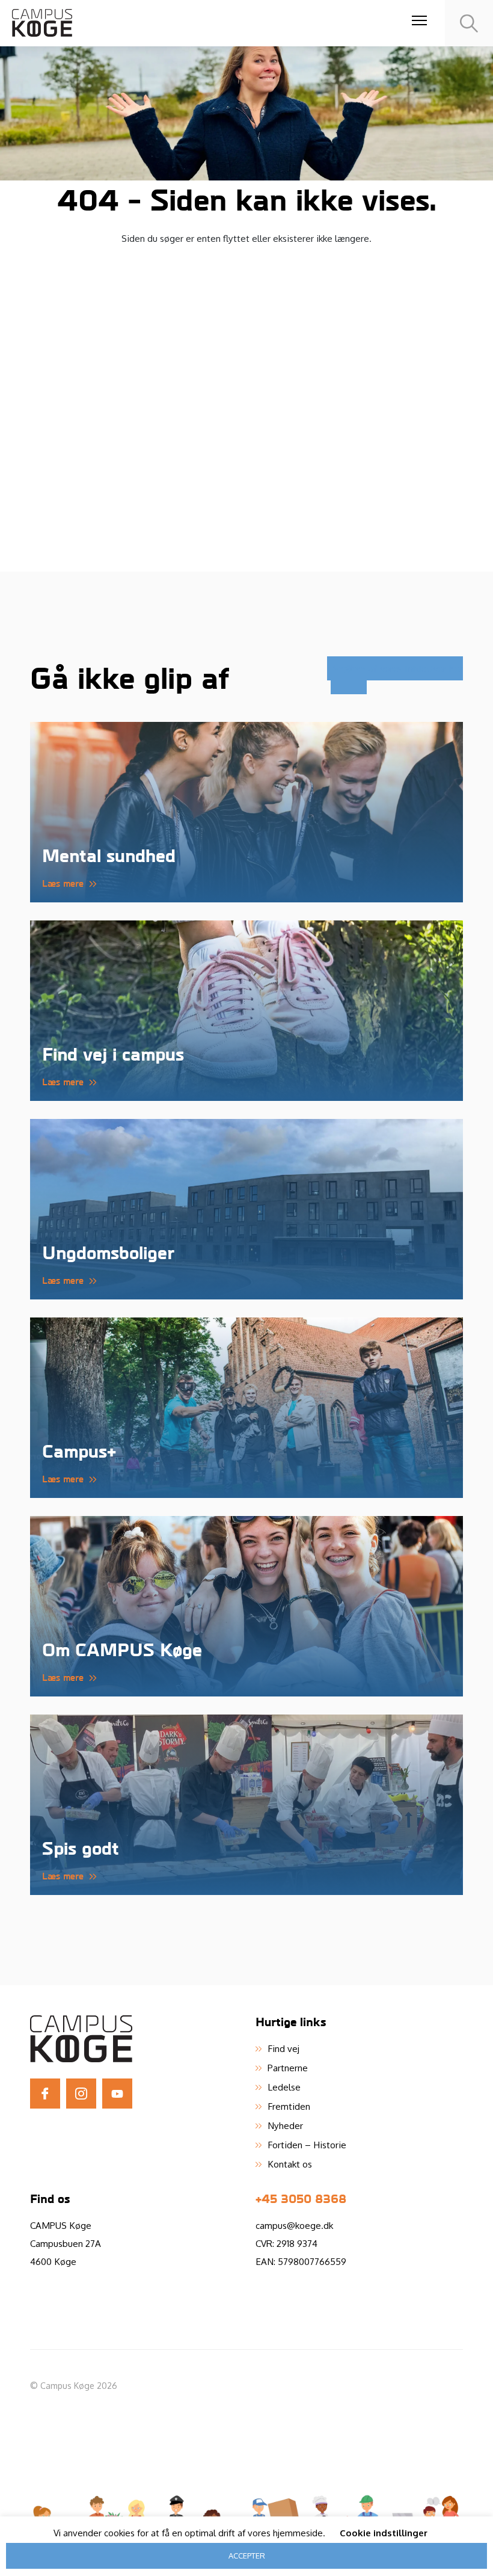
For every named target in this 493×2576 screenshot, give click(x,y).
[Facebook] (45, 2094)
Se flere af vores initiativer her (398, 668)
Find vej (283, 2048)
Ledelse (284, 2087)
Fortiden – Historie (307, 2145)
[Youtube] (117, 2094)
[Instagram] (81, 2094)
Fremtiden (289, 2106)
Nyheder (285, 2125)
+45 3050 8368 (301, 2198)
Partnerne (288, 2068)
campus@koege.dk (294, 2225)
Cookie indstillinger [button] (384, 2533)
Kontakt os (290, 2164)
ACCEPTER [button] (247, 2556)
